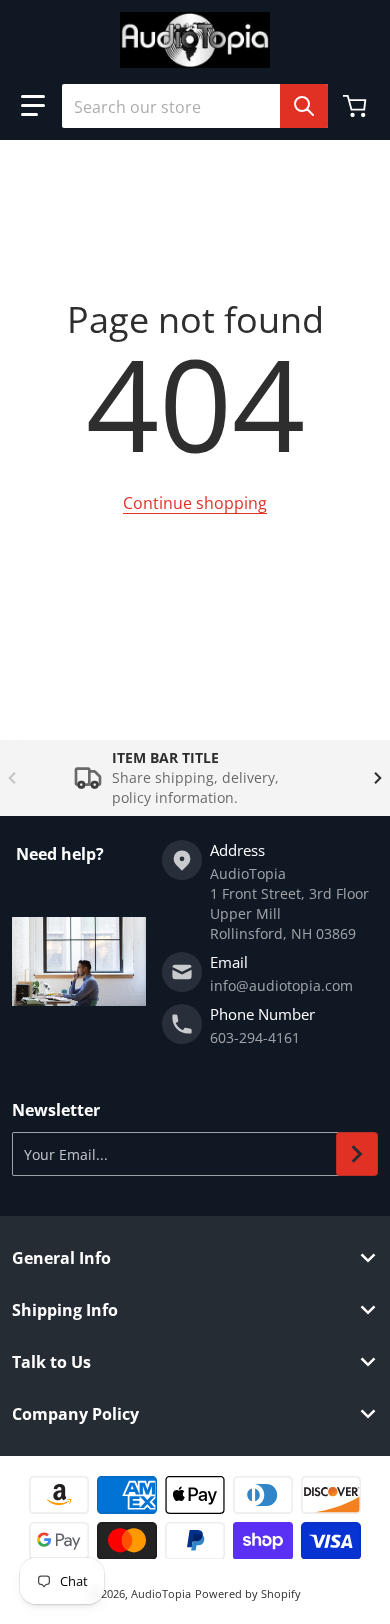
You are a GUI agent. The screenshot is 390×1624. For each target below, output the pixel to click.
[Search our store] (304, 106)
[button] (33, 106)
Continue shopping (195, 503)
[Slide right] (378, 778)
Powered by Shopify (248, 1593)
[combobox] (195, 106)
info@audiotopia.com (281, 985)
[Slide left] (12, 778)
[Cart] (357, 106)
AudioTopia (161, 1593)
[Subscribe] (357, 1154)
